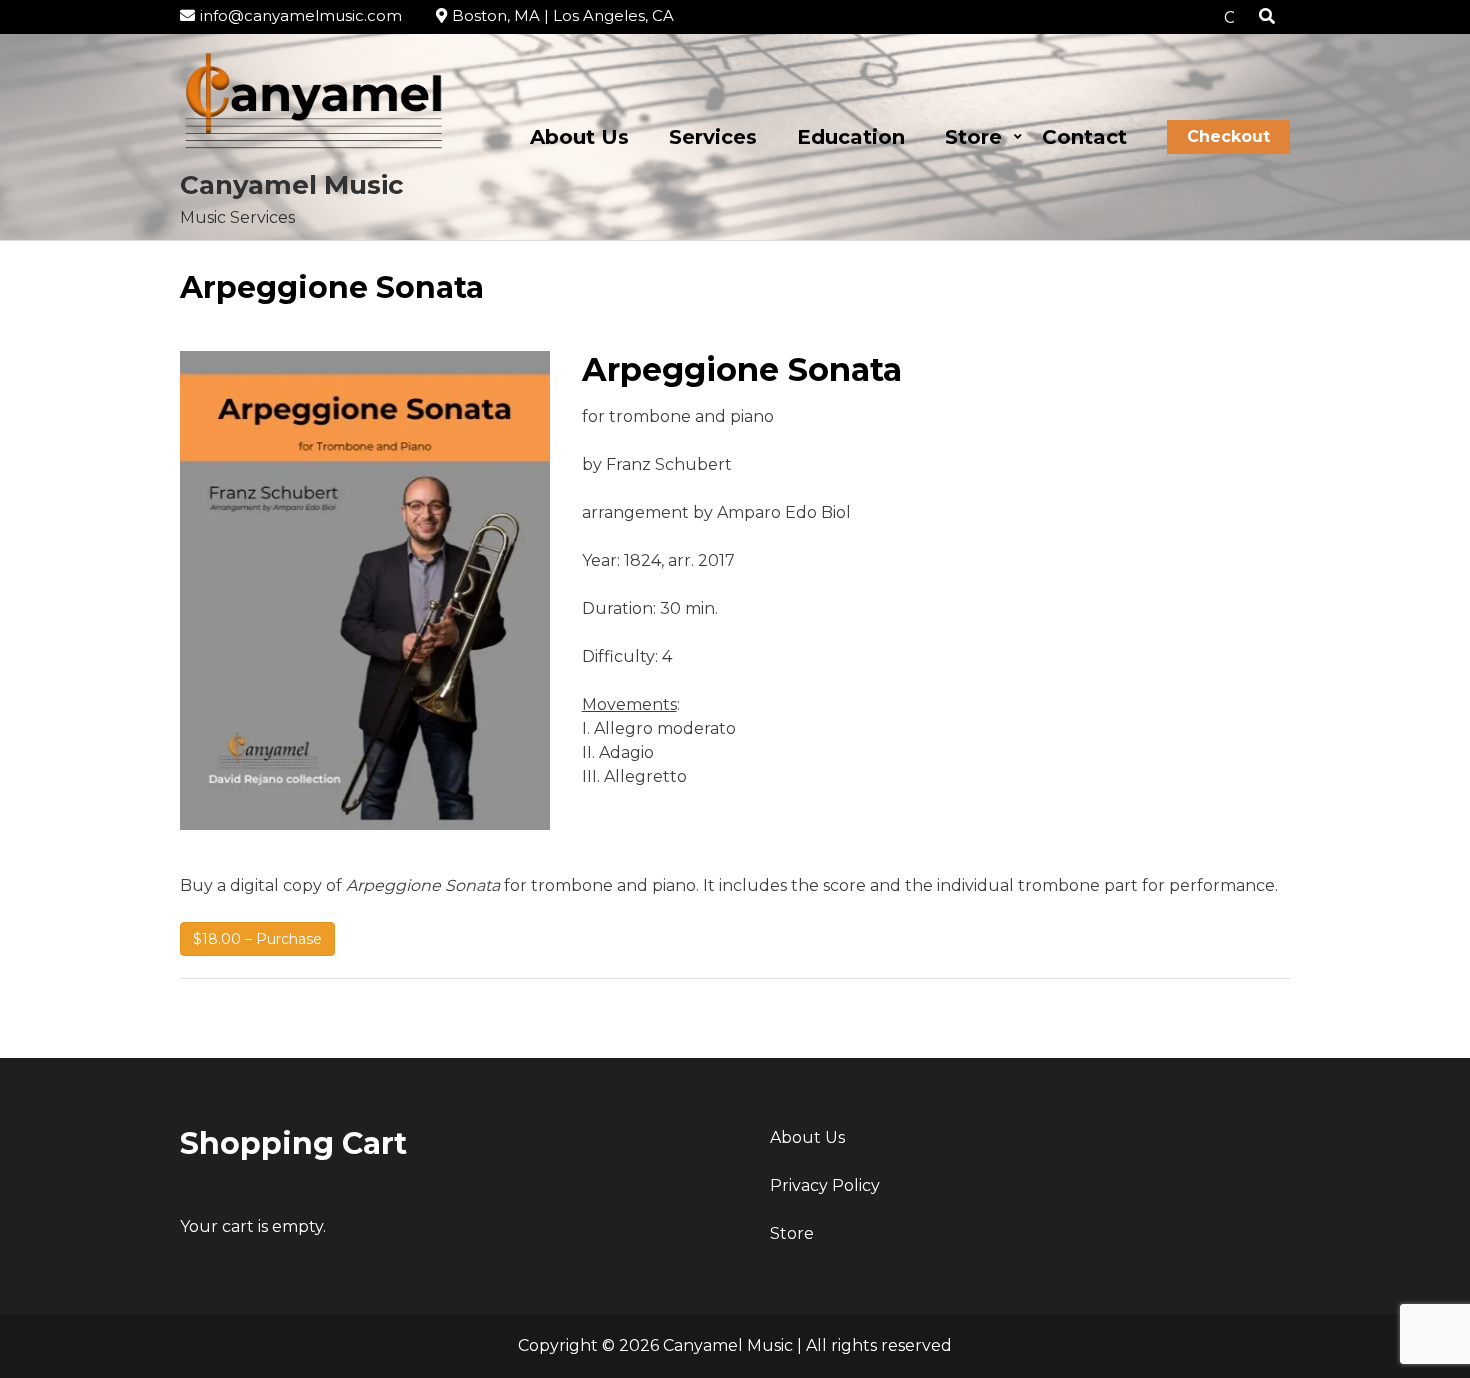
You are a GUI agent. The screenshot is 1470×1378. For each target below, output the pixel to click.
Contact (1084, 137)
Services (713, 137)
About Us (579, 137)
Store (973, 137)
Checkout (1228, 136)
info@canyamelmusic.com (301, 15)
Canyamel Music (292, 185)
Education (851, 137)
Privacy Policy (825, 1185)
